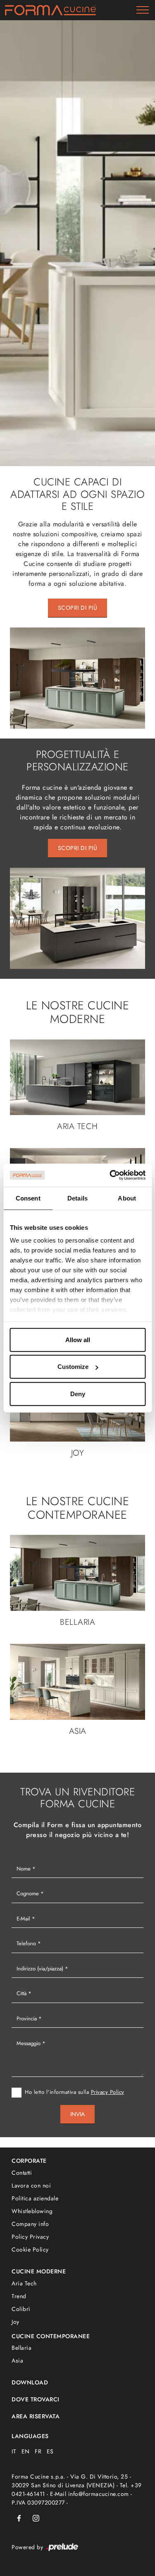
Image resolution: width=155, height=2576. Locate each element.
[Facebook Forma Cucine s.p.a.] (19, 2518)
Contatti (22, 2173)
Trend (19, 2296)
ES (50, 2451)
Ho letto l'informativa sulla (75, 2092)
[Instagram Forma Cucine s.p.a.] (36, 2518)
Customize (73, 1367)
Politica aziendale (35, 2198)
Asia (17, 2361)
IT (14, 2451)
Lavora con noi (31, 2185)
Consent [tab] (28, 1198)
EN (26, 2451)
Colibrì (21, 2309)
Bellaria (21, 2348)
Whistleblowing (32, 2211)
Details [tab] (77, 1198)
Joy (15, 2322)
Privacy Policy (108, 2092)
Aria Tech (24, 2283)
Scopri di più (78, 608)
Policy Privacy (30, 2237)
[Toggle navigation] (143, 10)
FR (38, 2451)
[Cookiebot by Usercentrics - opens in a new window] (110, 1175)
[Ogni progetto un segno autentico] (77, 243)
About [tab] (127, 1198)
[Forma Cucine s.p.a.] (50, 10)
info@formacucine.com (99, 2494)
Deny (78, 1393)
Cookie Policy (30, 2249)
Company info (30, 2224)
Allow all (78, 1339)
